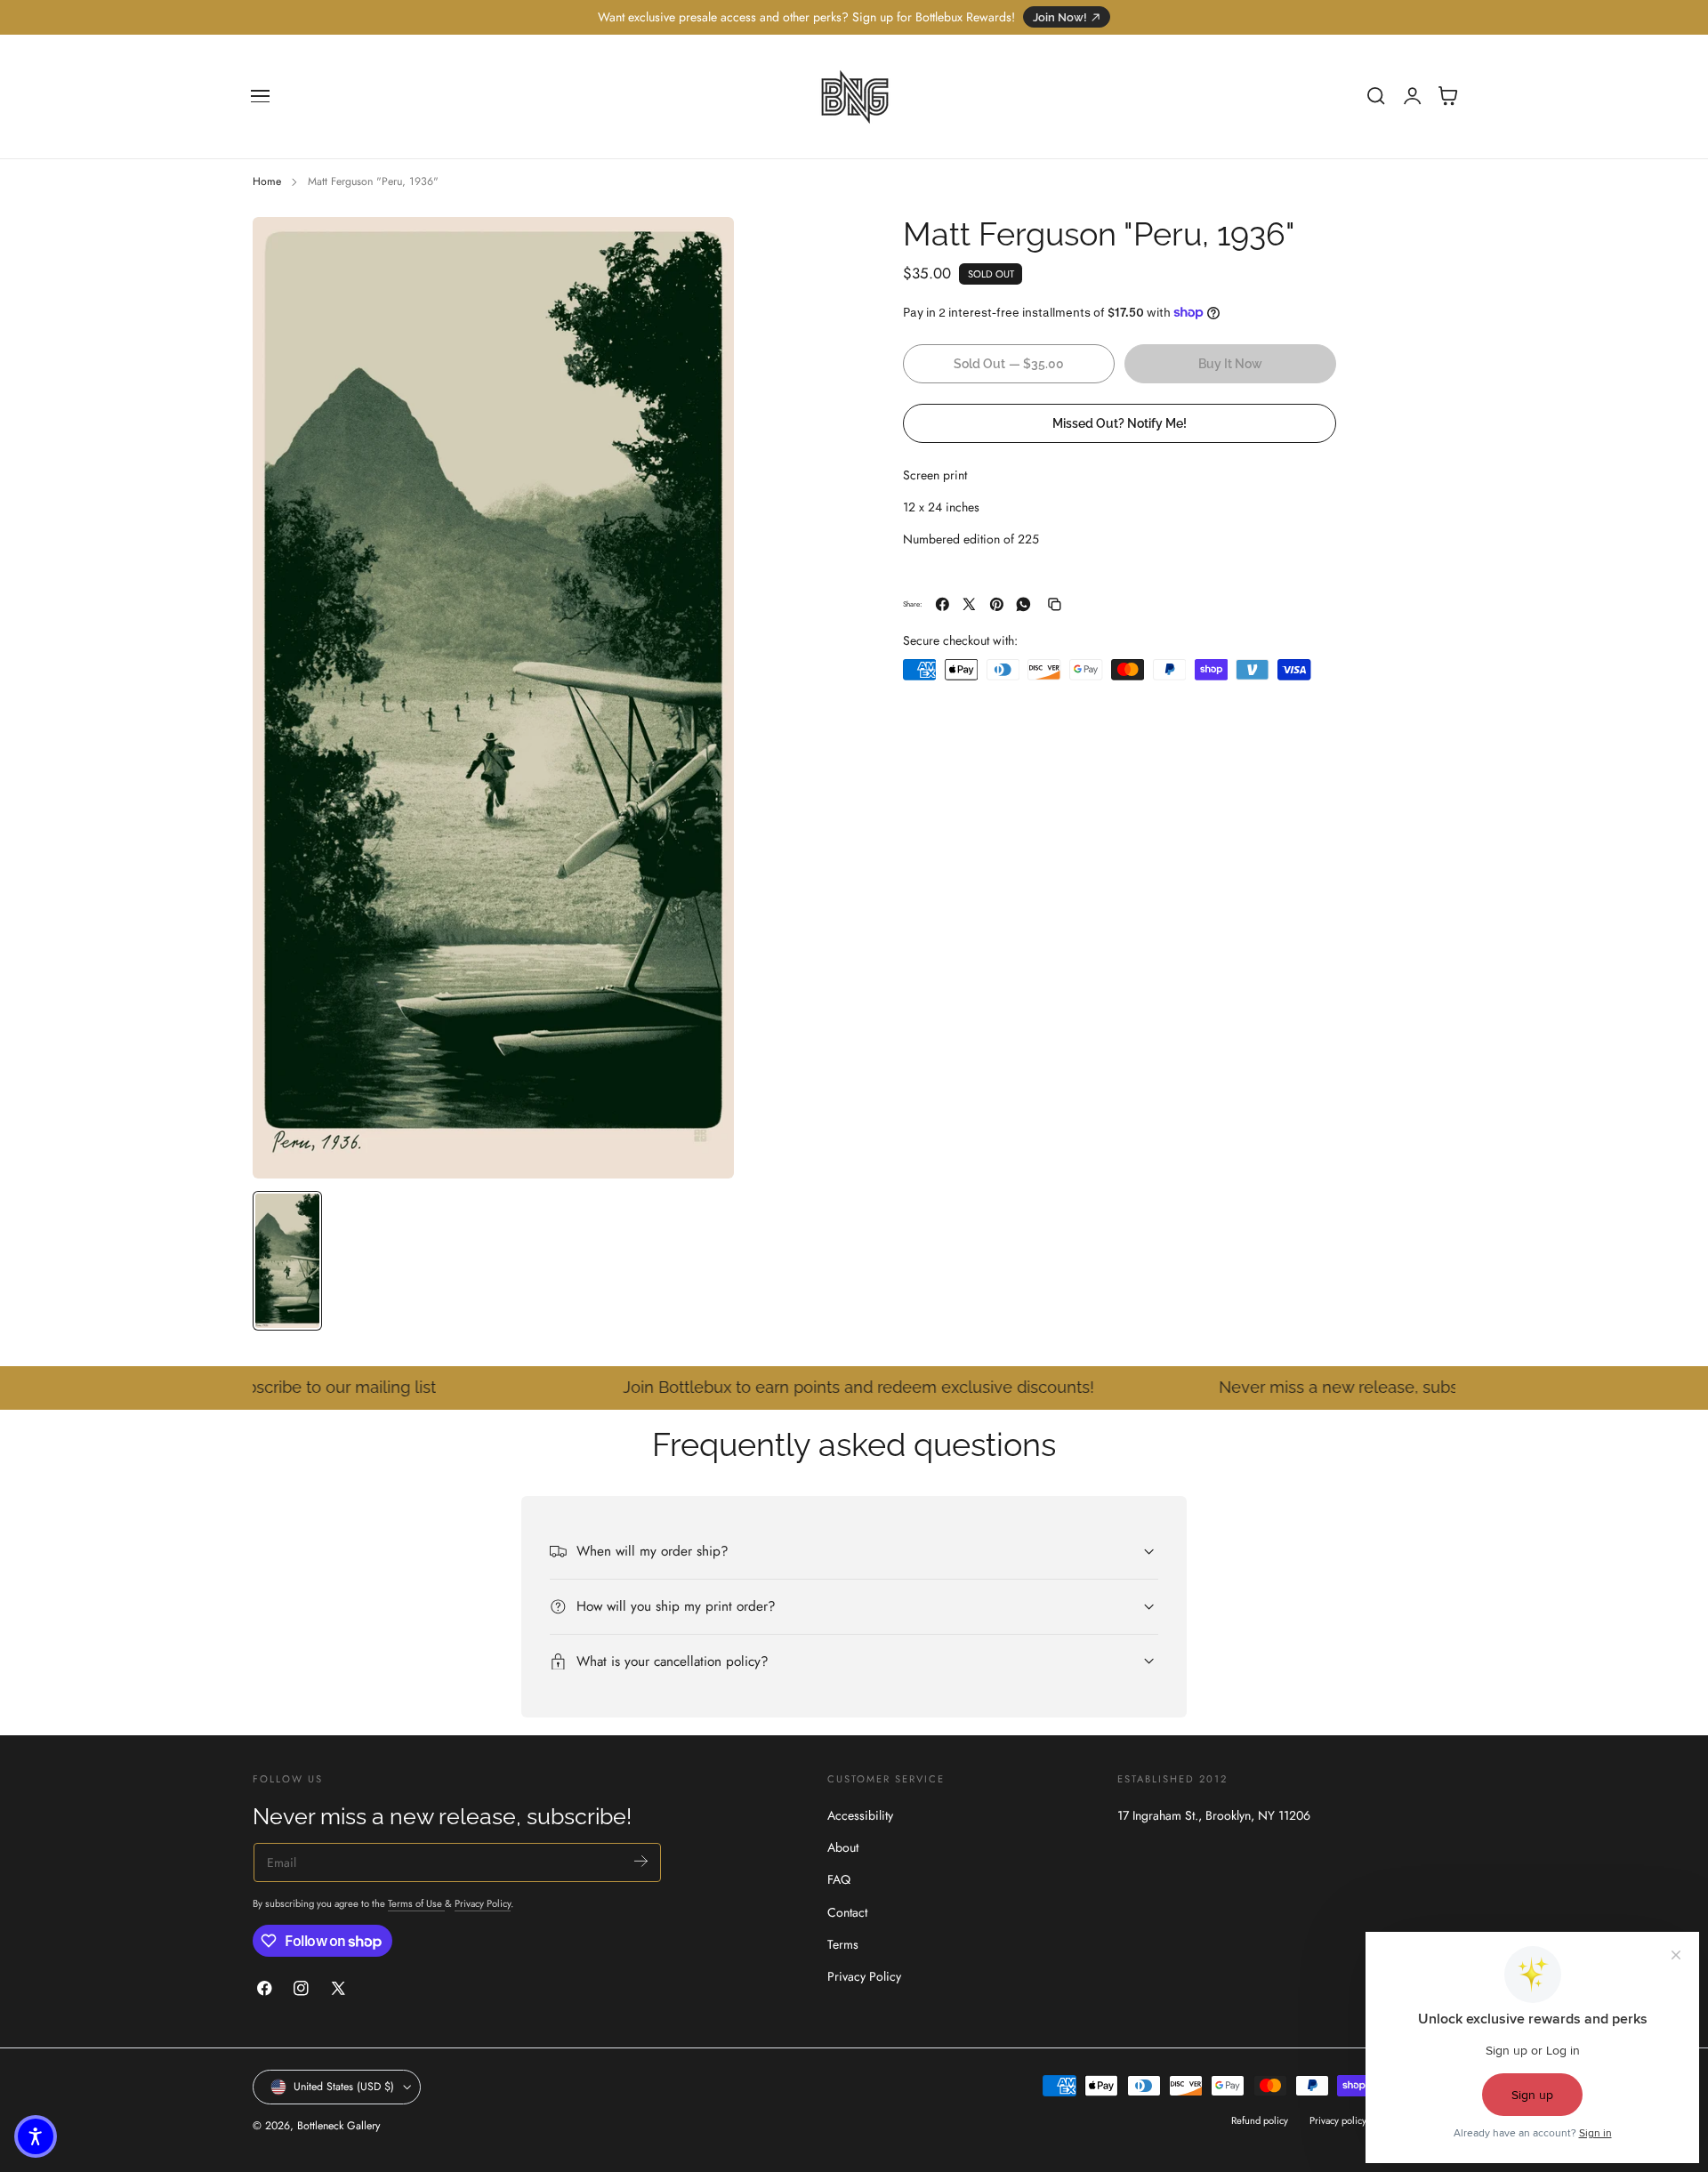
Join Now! (1060, 17)
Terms (843, 1944)
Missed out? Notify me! (1120, 423)
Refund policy (1260, 2120)
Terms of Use (416, 1903)
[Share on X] (969, 604)
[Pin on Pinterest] (997, 604)
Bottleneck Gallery (338, 2126)
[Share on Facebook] (943, 604)
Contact (847, 1912)
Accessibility (860, 1815)
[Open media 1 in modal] (703, 248)
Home (267, 181)
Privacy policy (1338, 2120)
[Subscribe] (641, 1861)
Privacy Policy (483, 1903)
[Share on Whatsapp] (1023, 604)
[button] (261, 96)
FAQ (839, 1880)
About (843, 1848)
